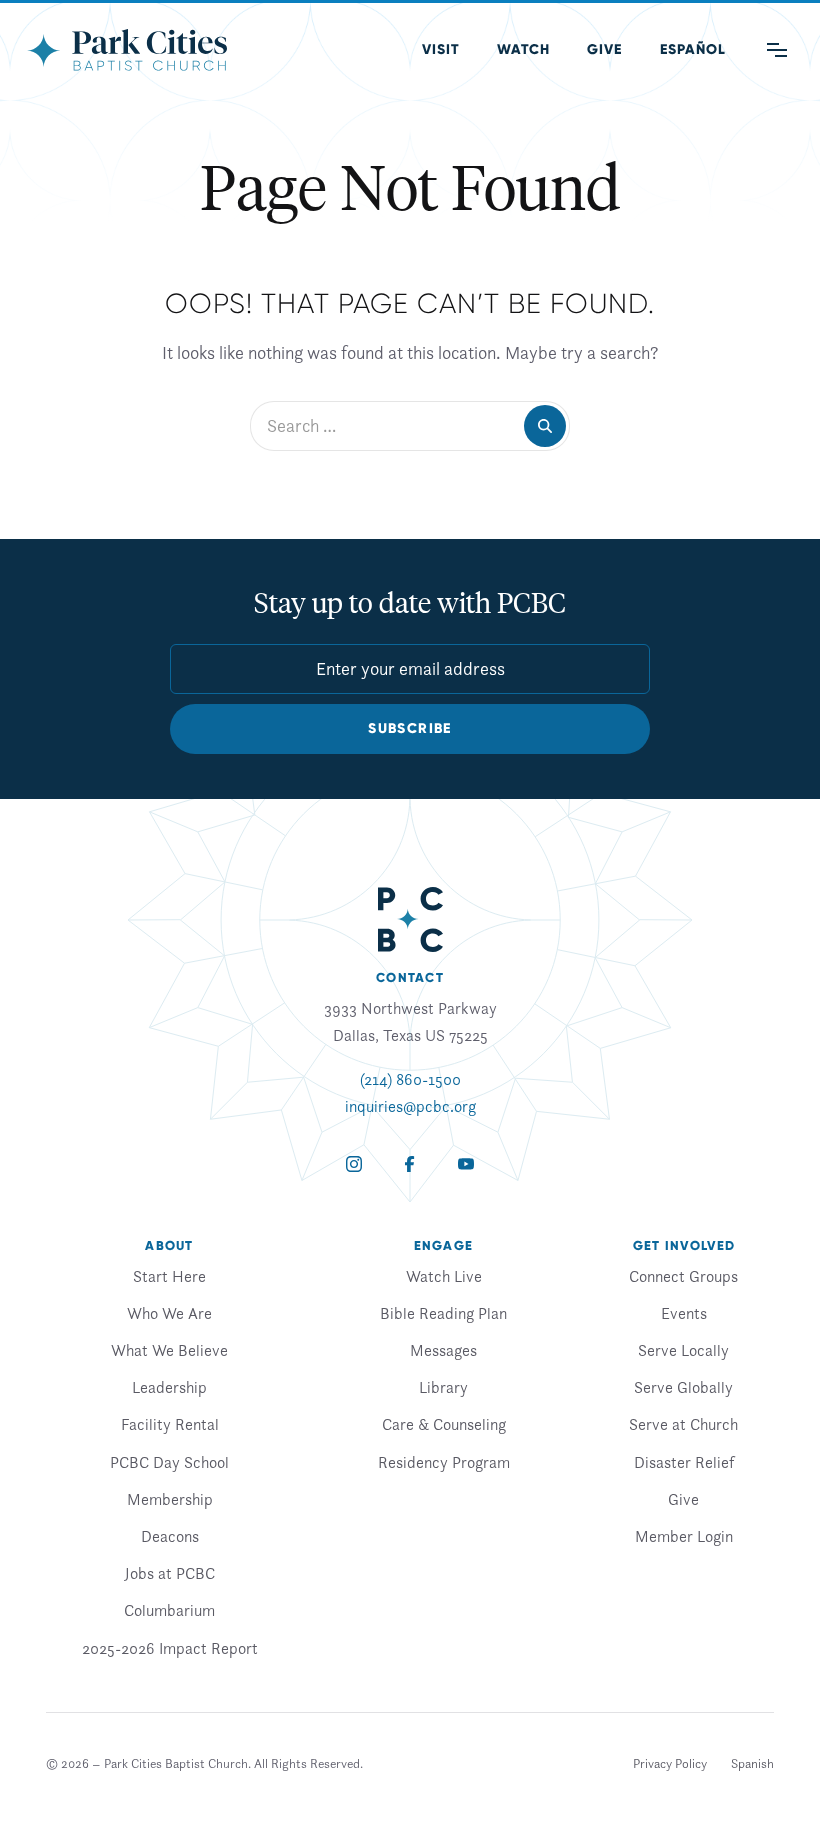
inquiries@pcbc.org (410, 1106)
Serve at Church (683, 1424)
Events (684, 1313)
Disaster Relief (684, 1462)
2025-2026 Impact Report (170, 1648)
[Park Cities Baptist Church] (127, 50)
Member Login (684, 1536)
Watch (523, 49)
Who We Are (169, 1313)
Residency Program (444, 1462)
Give (604, 49)
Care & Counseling (444, 1424)
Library (443, 1387)
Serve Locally (683, 1350)
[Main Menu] (777, 50)
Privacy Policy (670, 1763)
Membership (170, 1499)
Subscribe (410, 728)
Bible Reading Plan (443, 1313)
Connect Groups (683, 1276)
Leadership (169, 1387)
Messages (443, 1350)
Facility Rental (170, 1424)
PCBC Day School (169, 1462)
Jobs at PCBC (170, 1573)
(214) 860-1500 (410, 1079)
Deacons (170, 1536)
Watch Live (444, 1276)
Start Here (169, 1276)
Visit (441, 49)
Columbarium (169, 1610)
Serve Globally (683, 1387)
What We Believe (169, 1350)
